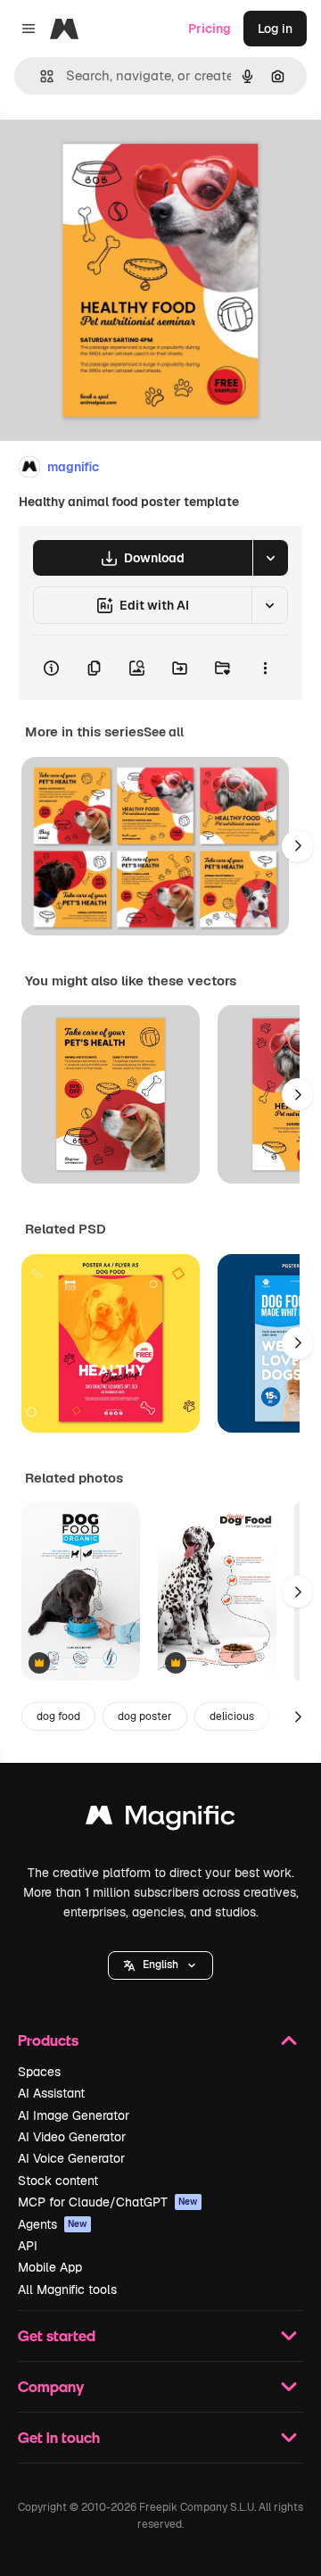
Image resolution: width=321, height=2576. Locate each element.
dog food (58, 1716)
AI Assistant (51, 2093)
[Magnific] (160, 1820)
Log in (275, 29)
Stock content (58, 2181)
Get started (57, 2335)
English (160, 1965)
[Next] (298, 846)
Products (48, 2040)
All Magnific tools (67, 2289)
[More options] (265, 668)
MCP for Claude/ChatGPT (108, 2202)
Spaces (39, 2072)
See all (164, 732)
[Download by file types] (270, 558)
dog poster (145, 1716)
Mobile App (50, 2267)
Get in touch (59, 2437)
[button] (160, 1965)
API (28, 2246)
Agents (53, 2224)
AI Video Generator (72, 2137)
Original (114, 153)
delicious (232, 1716)
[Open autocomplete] (40, 76)
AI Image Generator (74, 2115)
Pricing (210, 29)
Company (51, 2386)
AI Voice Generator (71, 2158)
